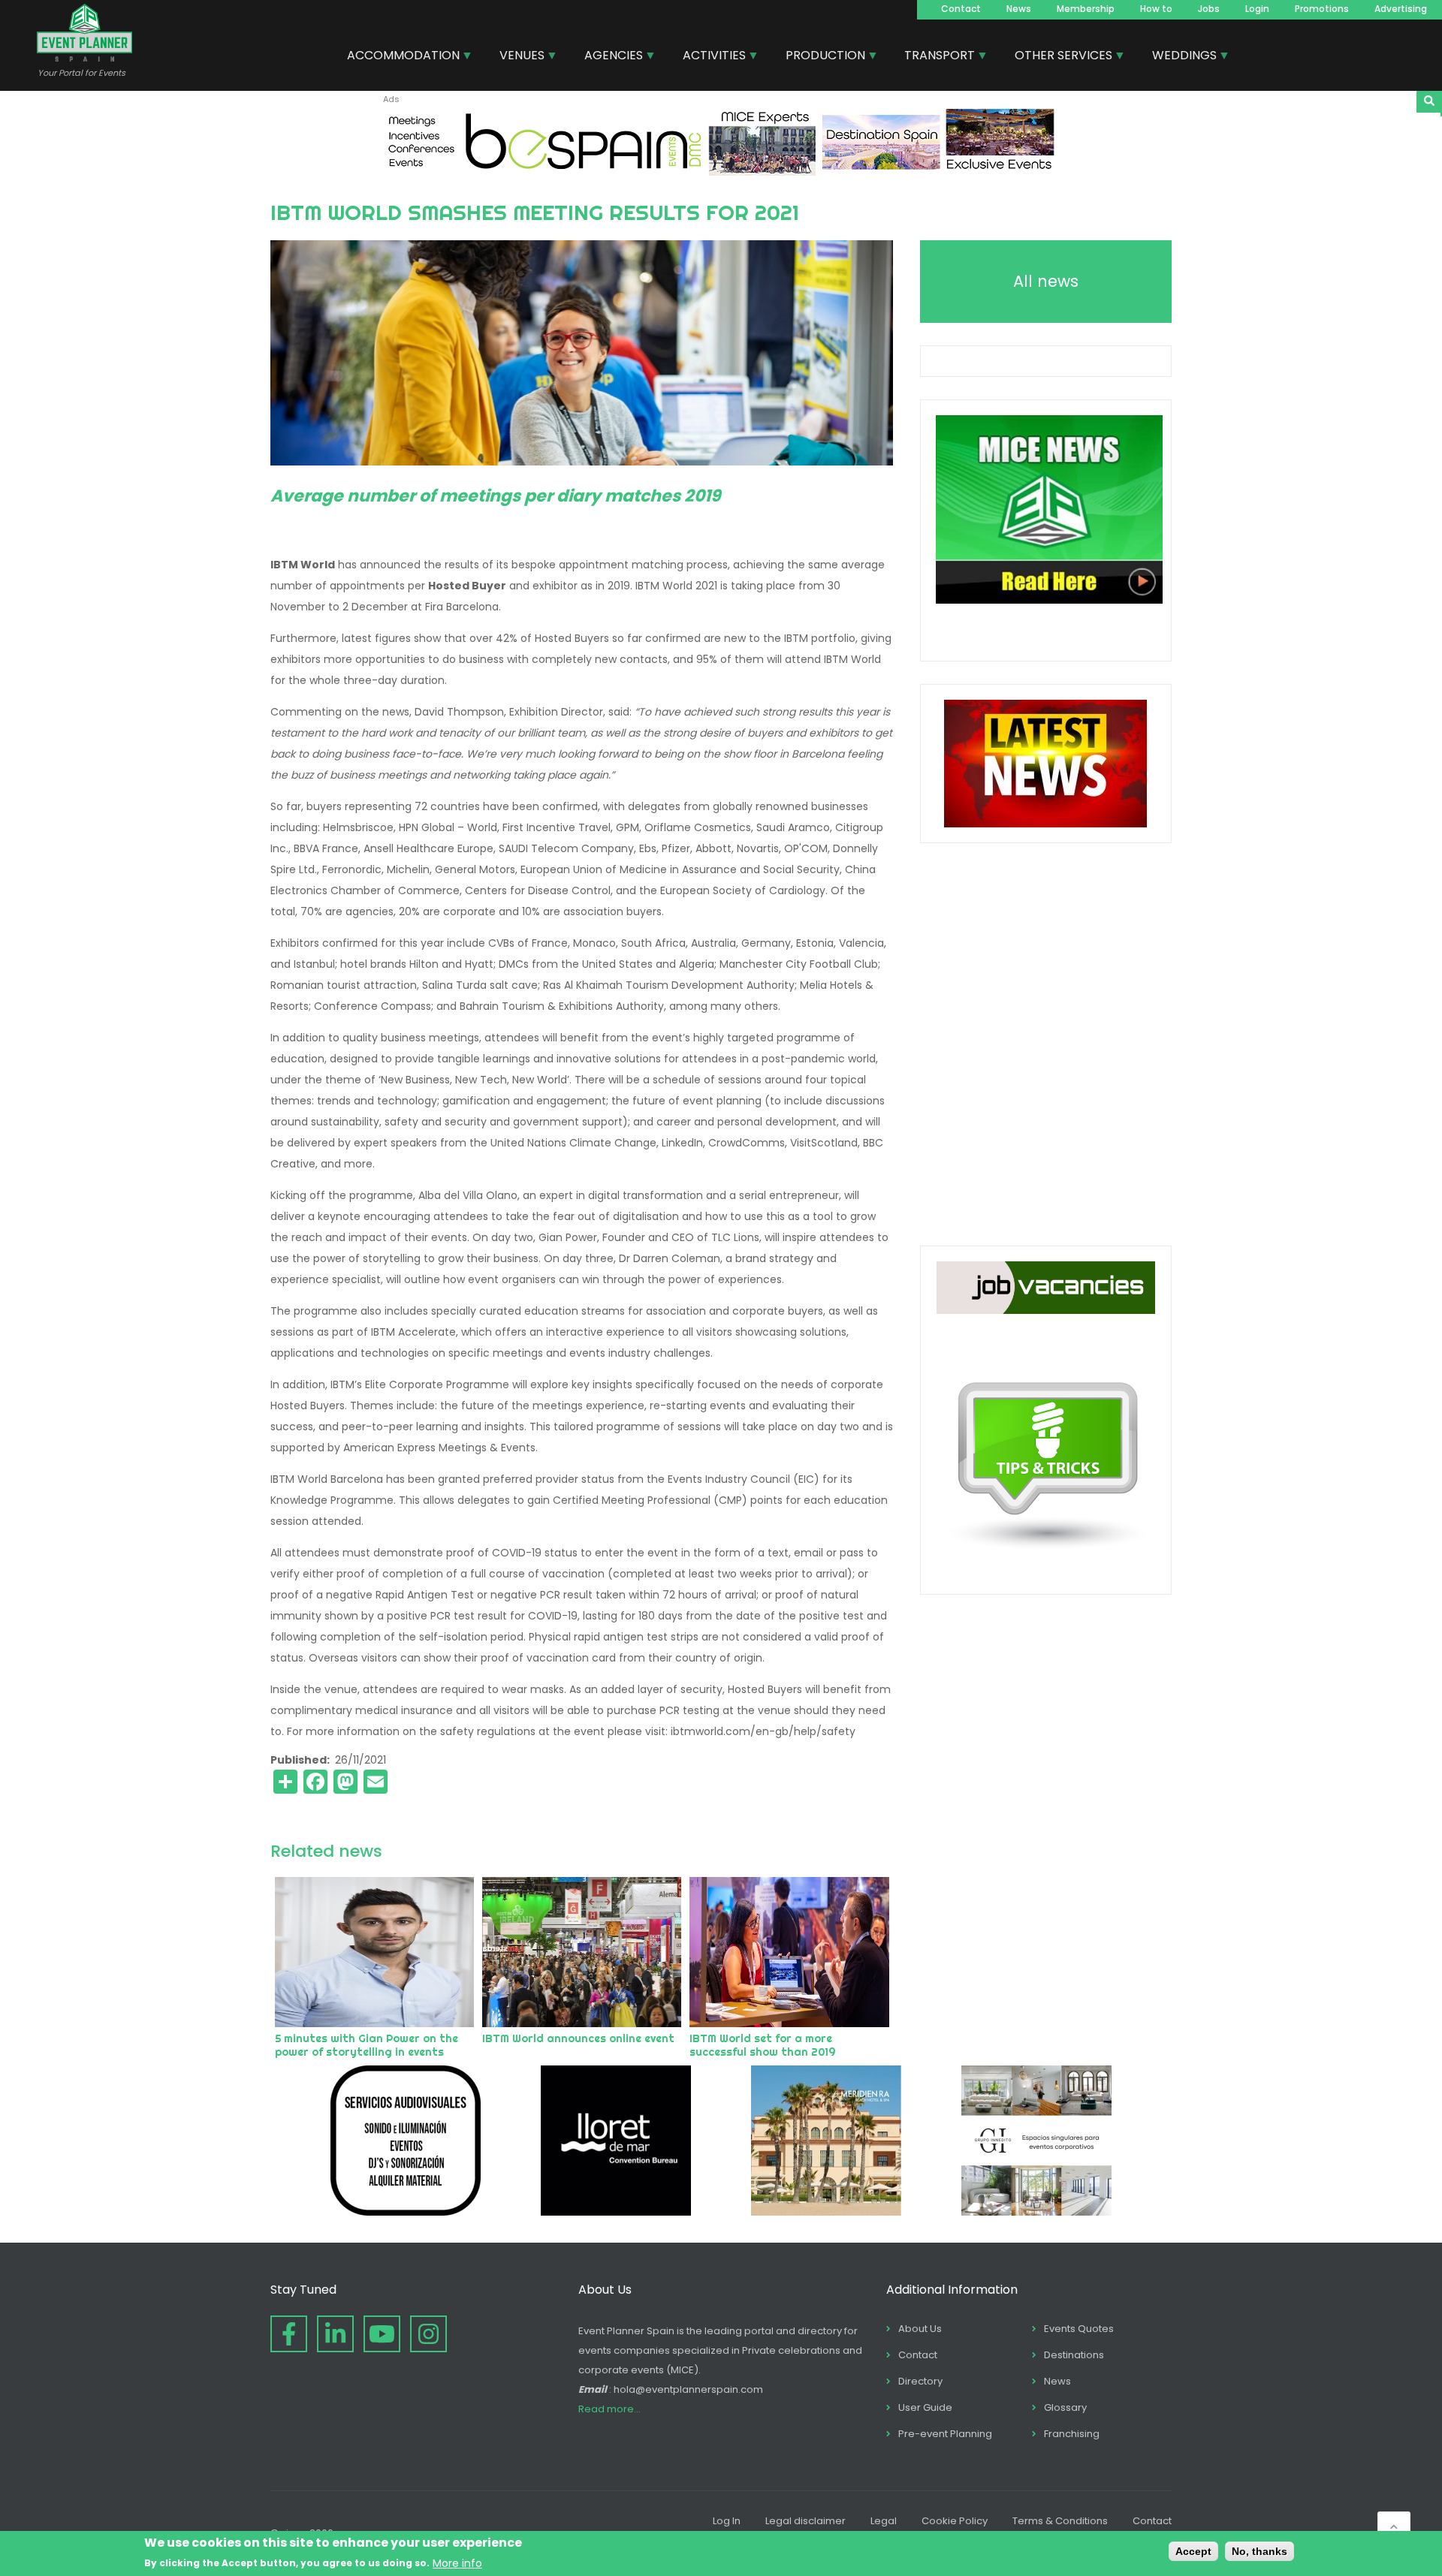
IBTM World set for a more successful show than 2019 (762, 2045)
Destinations (1074, 2355)
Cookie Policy (955, 2521)
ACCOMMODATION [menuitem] (398, 57)
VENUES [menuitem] (516, 57)
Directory (920, 2381)
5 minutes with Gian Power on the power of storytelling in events (367, 2045)
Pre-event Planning (945, 2434)
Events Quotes (1079, 2329)
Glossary (1065, 2407)
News (1019, 9)
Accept (1193, 2551)
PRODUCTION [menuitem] (820, 57)
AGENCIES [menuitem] (608, 57)
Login (1257, 9)
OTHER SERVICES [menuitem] (1058, 57)
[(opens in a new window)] (721, 172)
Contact (961, 9)
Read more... (609, 2409)
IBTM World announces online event (578, 2038)
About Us (920, 2329)
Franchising (1072, 2434)
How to (1156, 9)
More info (457, 2562)
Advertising (1401, 9)
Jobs (1209, 9)
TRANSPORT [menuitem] (934, 57)
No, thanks (1259, 2551)
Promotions (1322, 9)
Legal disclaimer (805, 2521)
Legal (884, 2521)
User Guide (925, 2407)
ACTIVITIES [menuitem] (709, 57)
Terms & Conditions (1060, 2521)
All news (1046, 281)
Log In (727, 2521)
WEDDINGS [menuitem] (1179, 57)
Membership (1086, 9)
